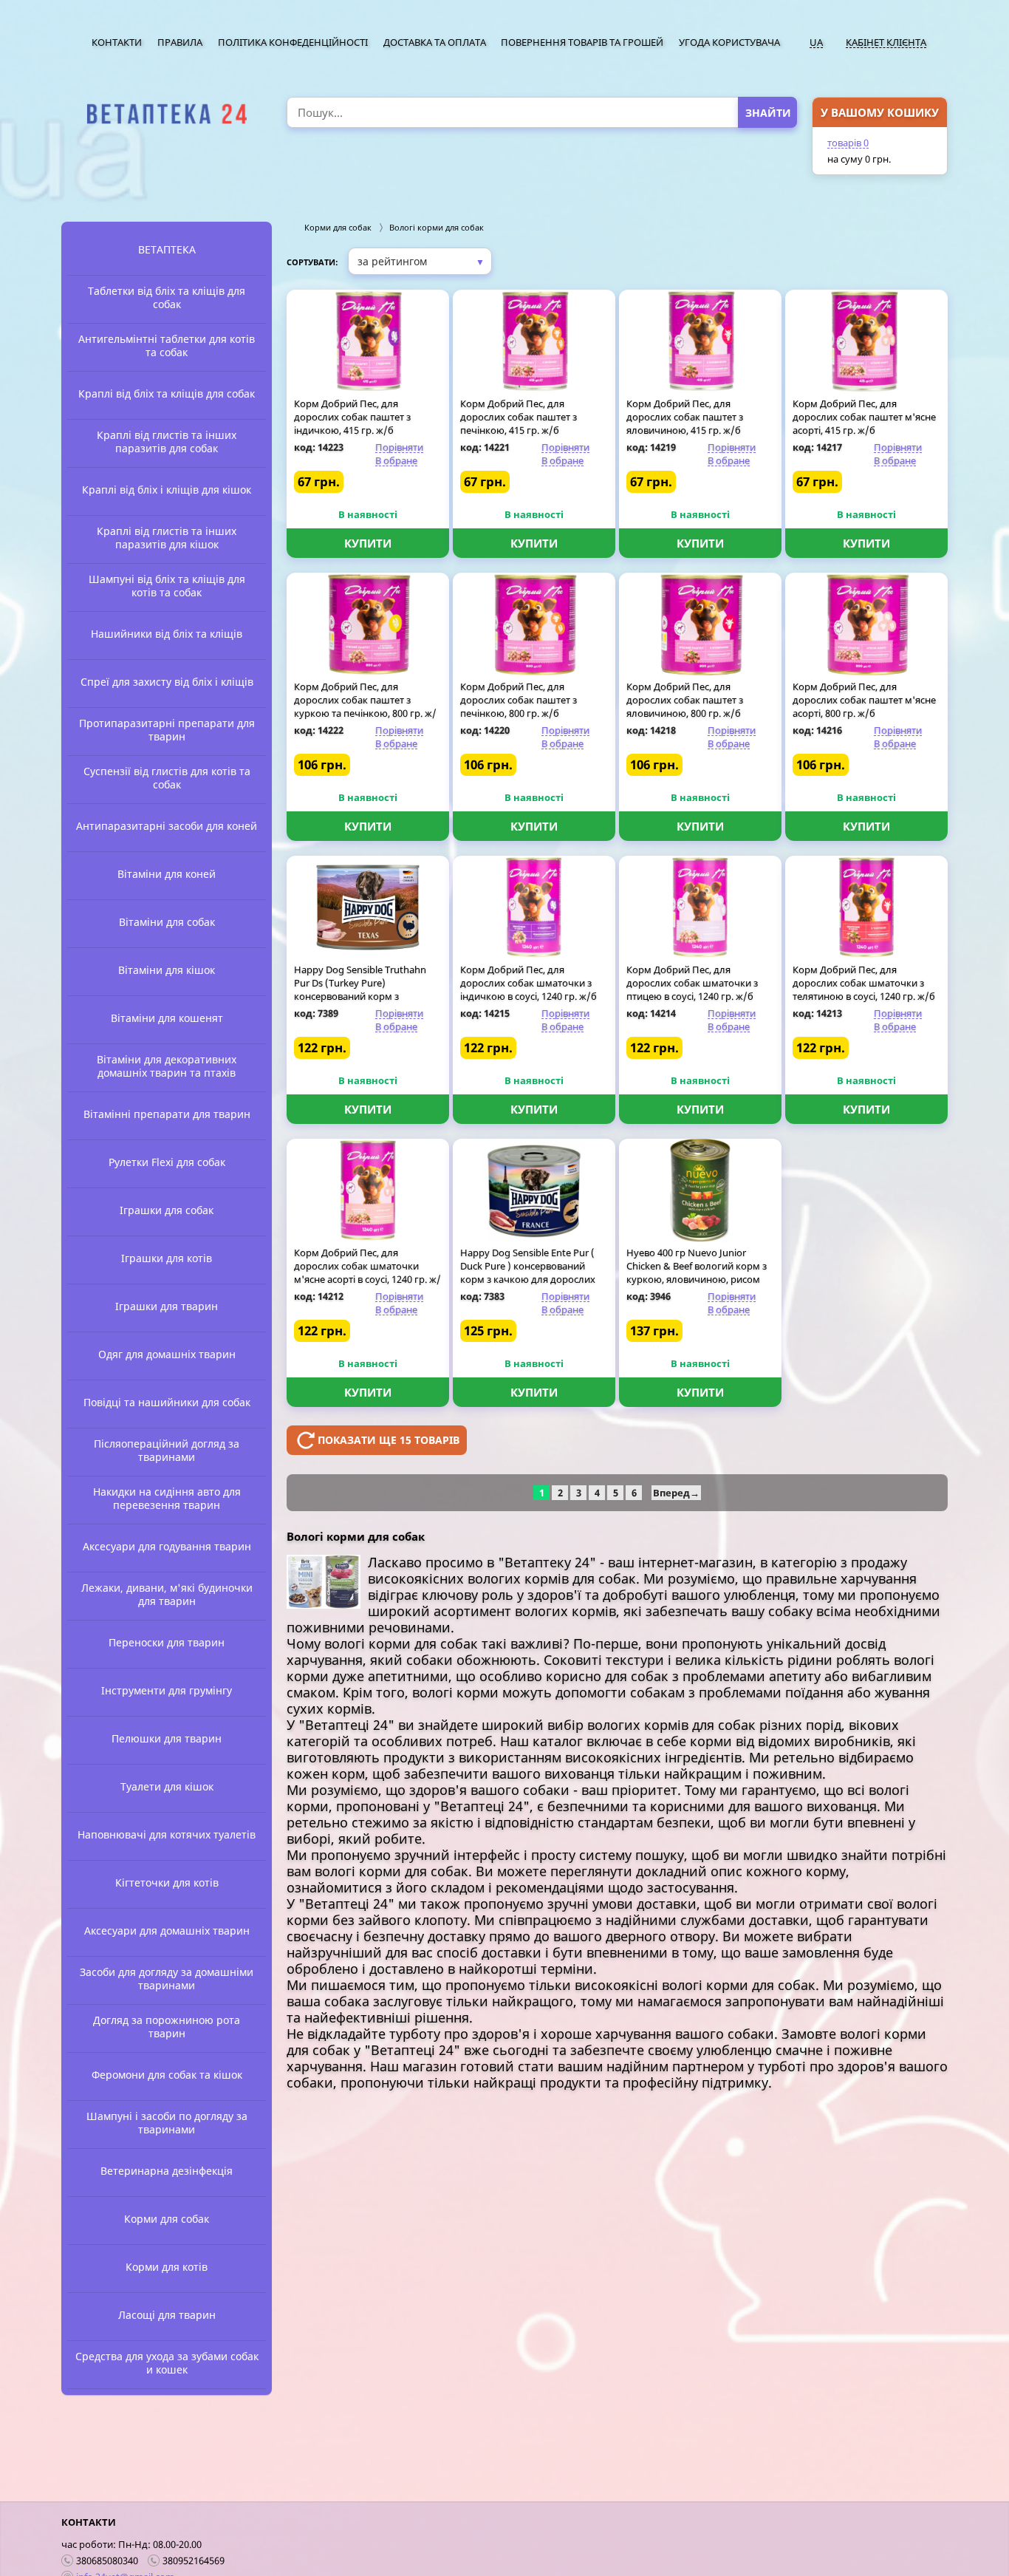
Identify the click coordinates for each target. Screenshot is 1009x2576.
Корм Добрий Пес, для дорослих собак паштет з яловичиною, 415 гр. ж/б (685, 417)
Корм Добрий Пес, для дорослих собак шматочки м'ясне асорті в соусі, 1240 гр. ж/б (367, 1272)
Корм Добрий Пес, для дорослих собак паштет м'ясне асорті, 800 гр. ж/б (864, 700)
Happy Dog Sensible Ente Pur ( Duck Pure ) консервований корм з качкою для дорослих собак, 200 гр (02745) (528, 1272)
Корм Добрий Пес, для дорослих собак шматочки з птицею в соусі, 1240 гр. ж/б (692, 983)
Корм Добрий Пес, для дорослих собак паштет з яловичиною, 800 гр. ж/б (685, 700)
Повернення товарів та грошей (582, 42)
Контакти (117, 42)
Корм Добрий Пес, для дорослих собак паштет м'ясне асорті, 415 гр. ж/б (864, 417)
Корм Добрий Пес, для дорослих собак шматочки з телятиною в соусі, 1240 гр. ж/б (864, 983)
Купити (368, 543)
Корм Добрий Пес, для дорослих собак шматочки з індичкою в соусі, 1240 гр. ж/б (529, 983)
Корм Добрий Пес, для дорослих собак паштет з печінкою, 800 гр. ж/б (519, 700)
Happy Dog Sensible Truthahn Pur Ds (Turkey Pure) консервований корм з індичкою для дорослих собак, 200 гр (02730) (365, 996)
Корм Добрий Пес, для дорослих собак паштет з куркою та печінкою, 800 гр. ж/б (365, 706)
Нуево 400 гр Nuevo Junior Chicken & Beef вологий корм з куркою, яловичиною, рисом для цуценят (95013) (697, 1272)
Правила (180, 42)
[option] (167, 114)
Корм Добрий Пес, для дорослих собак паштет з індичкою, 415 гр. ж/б (352, 417)
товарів (848, 143)
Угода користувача (729, 42)
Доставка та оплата (435, 42)
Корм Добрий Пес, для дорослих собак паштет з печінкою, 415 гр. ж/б (519, 417)
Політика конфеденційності (293, 42)
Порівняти (399, 447)
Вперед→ (676, 1493)
